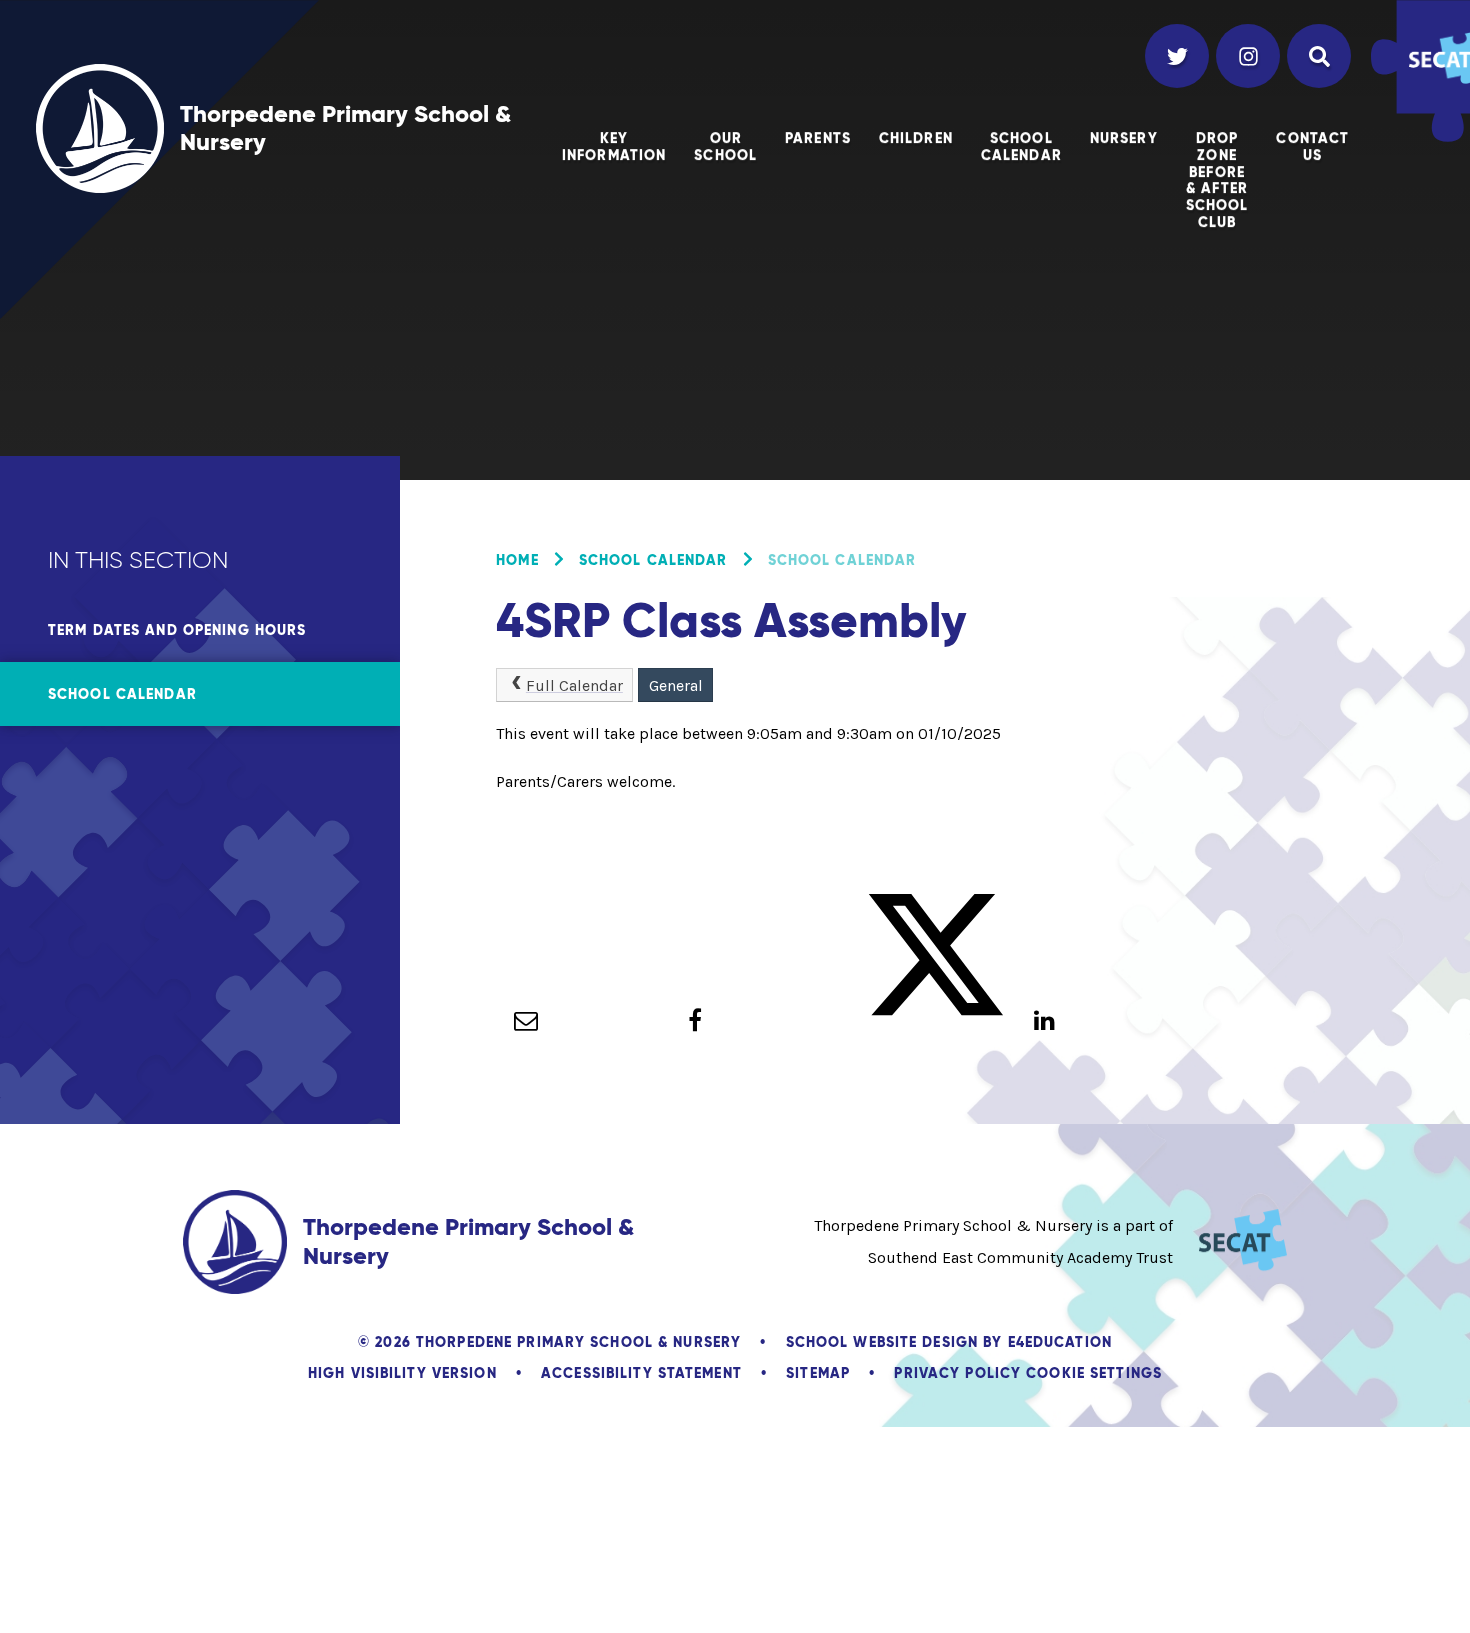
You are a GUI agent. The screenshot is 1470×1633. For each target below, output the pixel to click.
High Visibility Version (402, 1373)
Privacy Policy (957, 1373)
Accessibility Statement (641, 1373)
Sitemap (818, 1373)
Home (517, 560)
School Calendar (653, 560)
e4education (1060, 1342)
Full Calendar (574, 685)
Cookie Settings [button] (1094, 1373)
